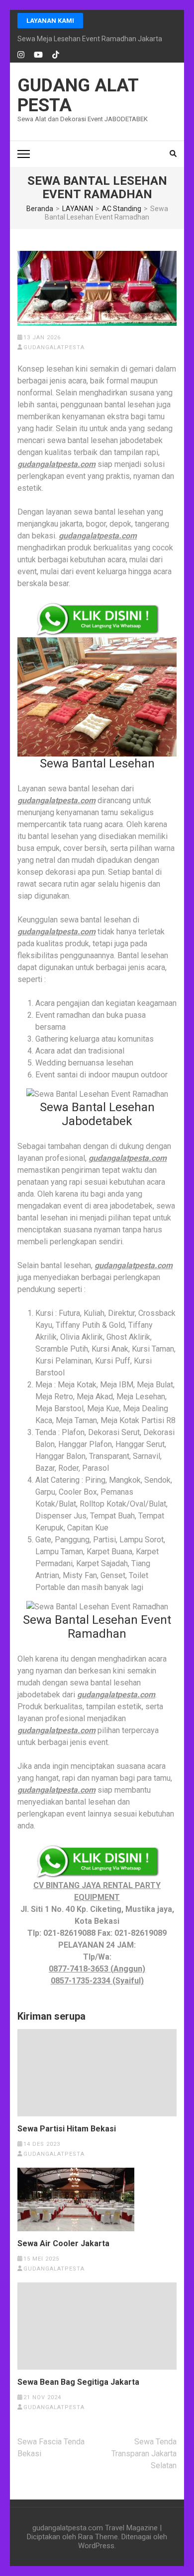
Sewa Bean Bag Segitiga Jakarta (78, 2382)
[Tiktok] (56, 55)
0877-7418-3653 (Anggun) (97, 1969)
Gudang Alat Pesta (78, 95)
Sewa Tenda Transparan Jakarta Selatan (144, 2454)
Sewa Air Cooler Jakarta (63, 2244)
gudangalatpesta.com (56, 464)
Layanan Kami (50, 21)
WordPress (96, 2546)
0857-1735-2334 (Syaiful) (97, 1981)
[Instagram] (21, 55)
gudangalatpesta (54, 347)
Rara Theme (98, 2537)
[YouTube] (38, 55)
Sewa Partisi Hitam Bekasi (67, 2129)
